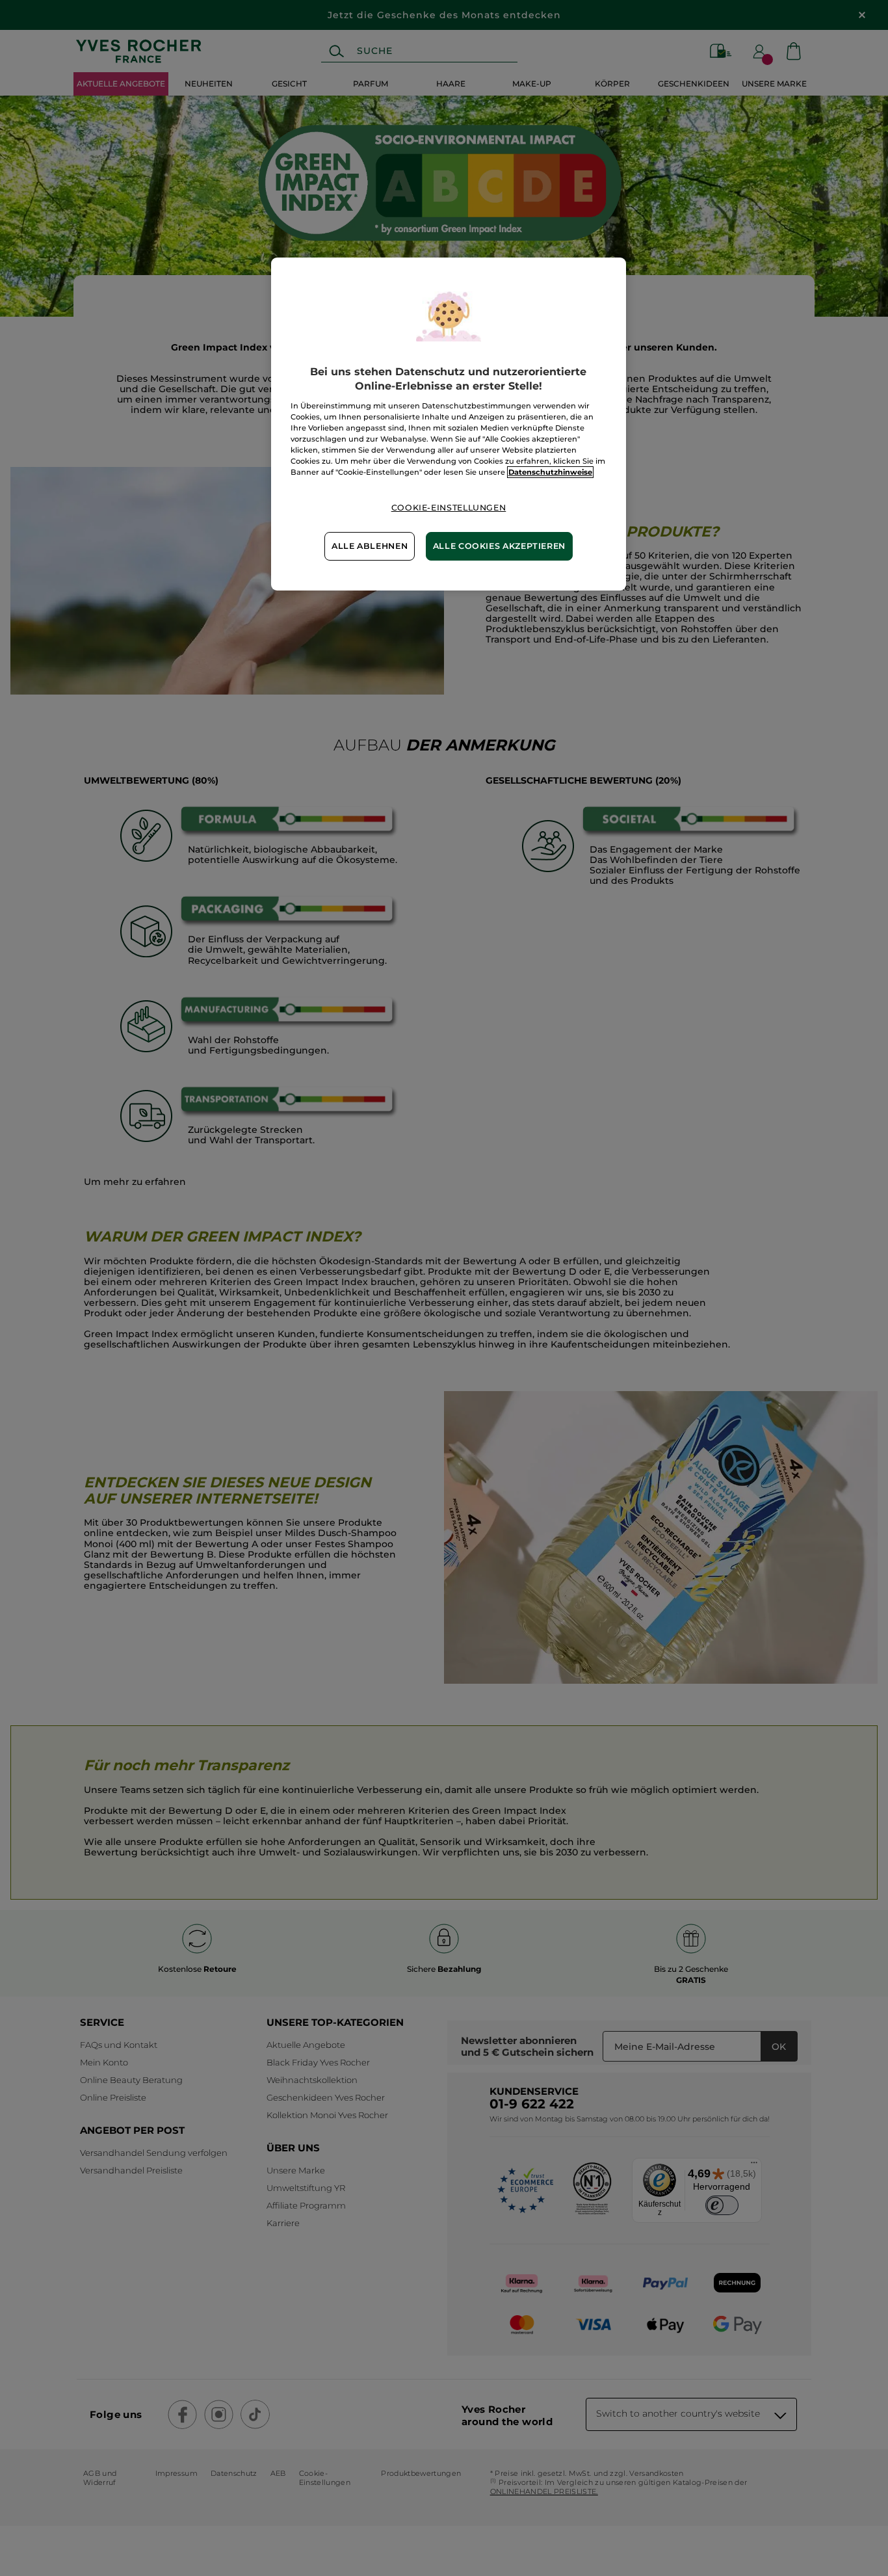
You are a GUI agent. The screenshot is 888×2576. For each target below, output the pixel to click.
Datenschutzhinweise (550, 472)
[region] (449, 424)
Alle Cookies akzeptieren (499, 546)
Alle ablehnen (370, 546)
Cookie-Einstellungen (449, 508)
